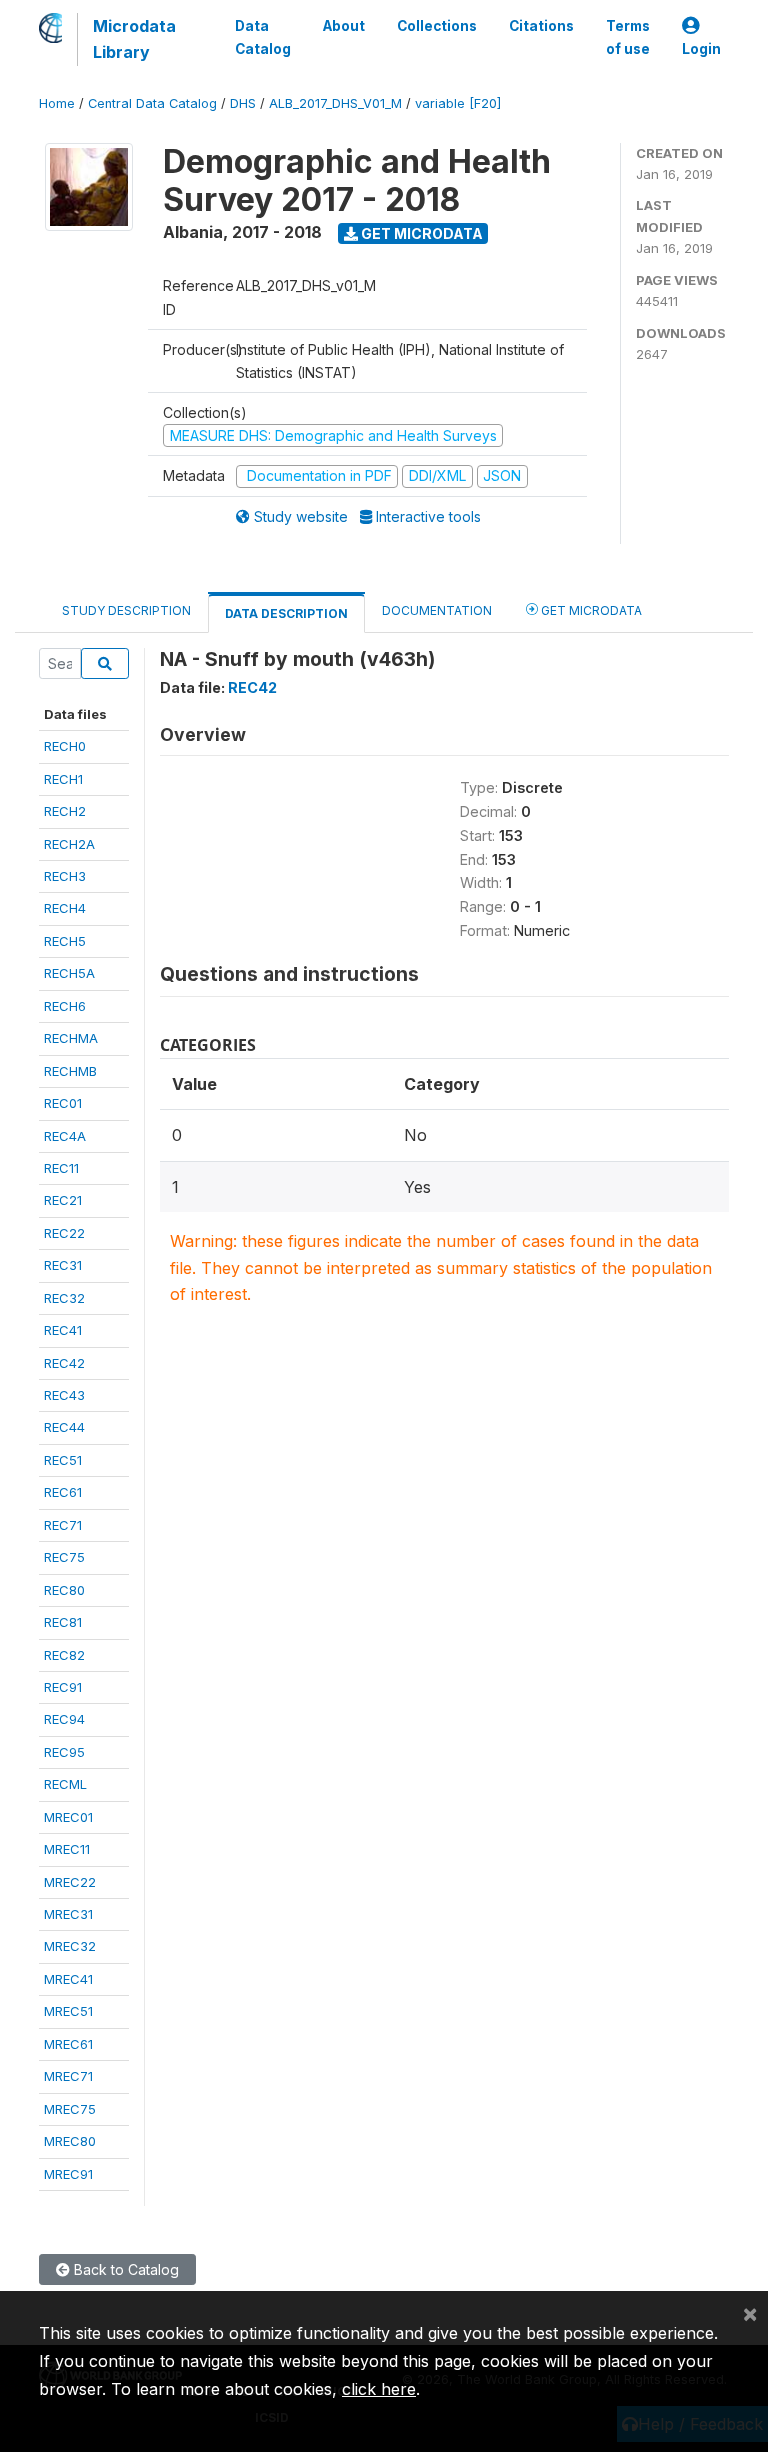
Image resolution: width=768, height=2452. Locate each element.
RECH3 (65, 876)
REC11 (61, 1168)
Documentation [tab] (437, 610)
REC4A (65, 1136)
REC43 (64, 1395)
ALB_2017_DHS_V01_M (335, 103)
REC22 (64, 1233)
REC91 (63, 1687)
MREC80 (70, 2141)
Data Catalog (263, 37)
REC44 (64, 1427)
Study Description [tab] (126, 610)
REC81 (63, 1622)
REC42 (64, 1363)
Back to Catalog (124, 2269)
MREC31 (68, 1914)
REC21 (63, 1200)
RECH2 (65, 811)
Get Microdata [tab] (590, 610)
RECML (65, 1784)
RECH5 (65, 941)
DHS (243, 103)
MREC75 (70, 2109)
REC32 (64, 1298)
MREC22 (70, 1882)
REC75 (64, 1557)
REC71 (63, 1525)
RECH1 (63, 779)
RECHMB (70, 1071)
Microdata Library (134, 39)
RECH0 (65, 746)
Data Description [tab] (286, 613)
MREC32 (70, 1946)
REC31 (63, 1265)
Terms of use (628, 37)
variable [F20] (458, 103)
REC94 (64, 1719)
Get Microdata (420, 233)
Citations (541, 26)
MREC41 (68, 1979)
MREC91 (68, 2174)
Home (57, 103)
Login (701, 49)
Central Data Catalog (152, 103)
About (344, 26)
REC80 (64, 1590)
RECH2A (69, 844)
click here (379, 2389)
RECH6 (65, 1006)
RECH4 (65, 908)
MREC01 (68, 1817)
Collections (437, 26)
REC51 (63, 1460)
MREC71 (68, 2076)
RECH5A (69, 973)
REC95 (64, 1752)
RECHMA (71, 1038)
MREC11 (67, 1849)
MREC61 (68, 2044)
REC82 (64, 1655)
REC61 (63, 1492)
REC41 (63, 1330)
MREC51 (68, 2011)
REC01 (63, 1103)
